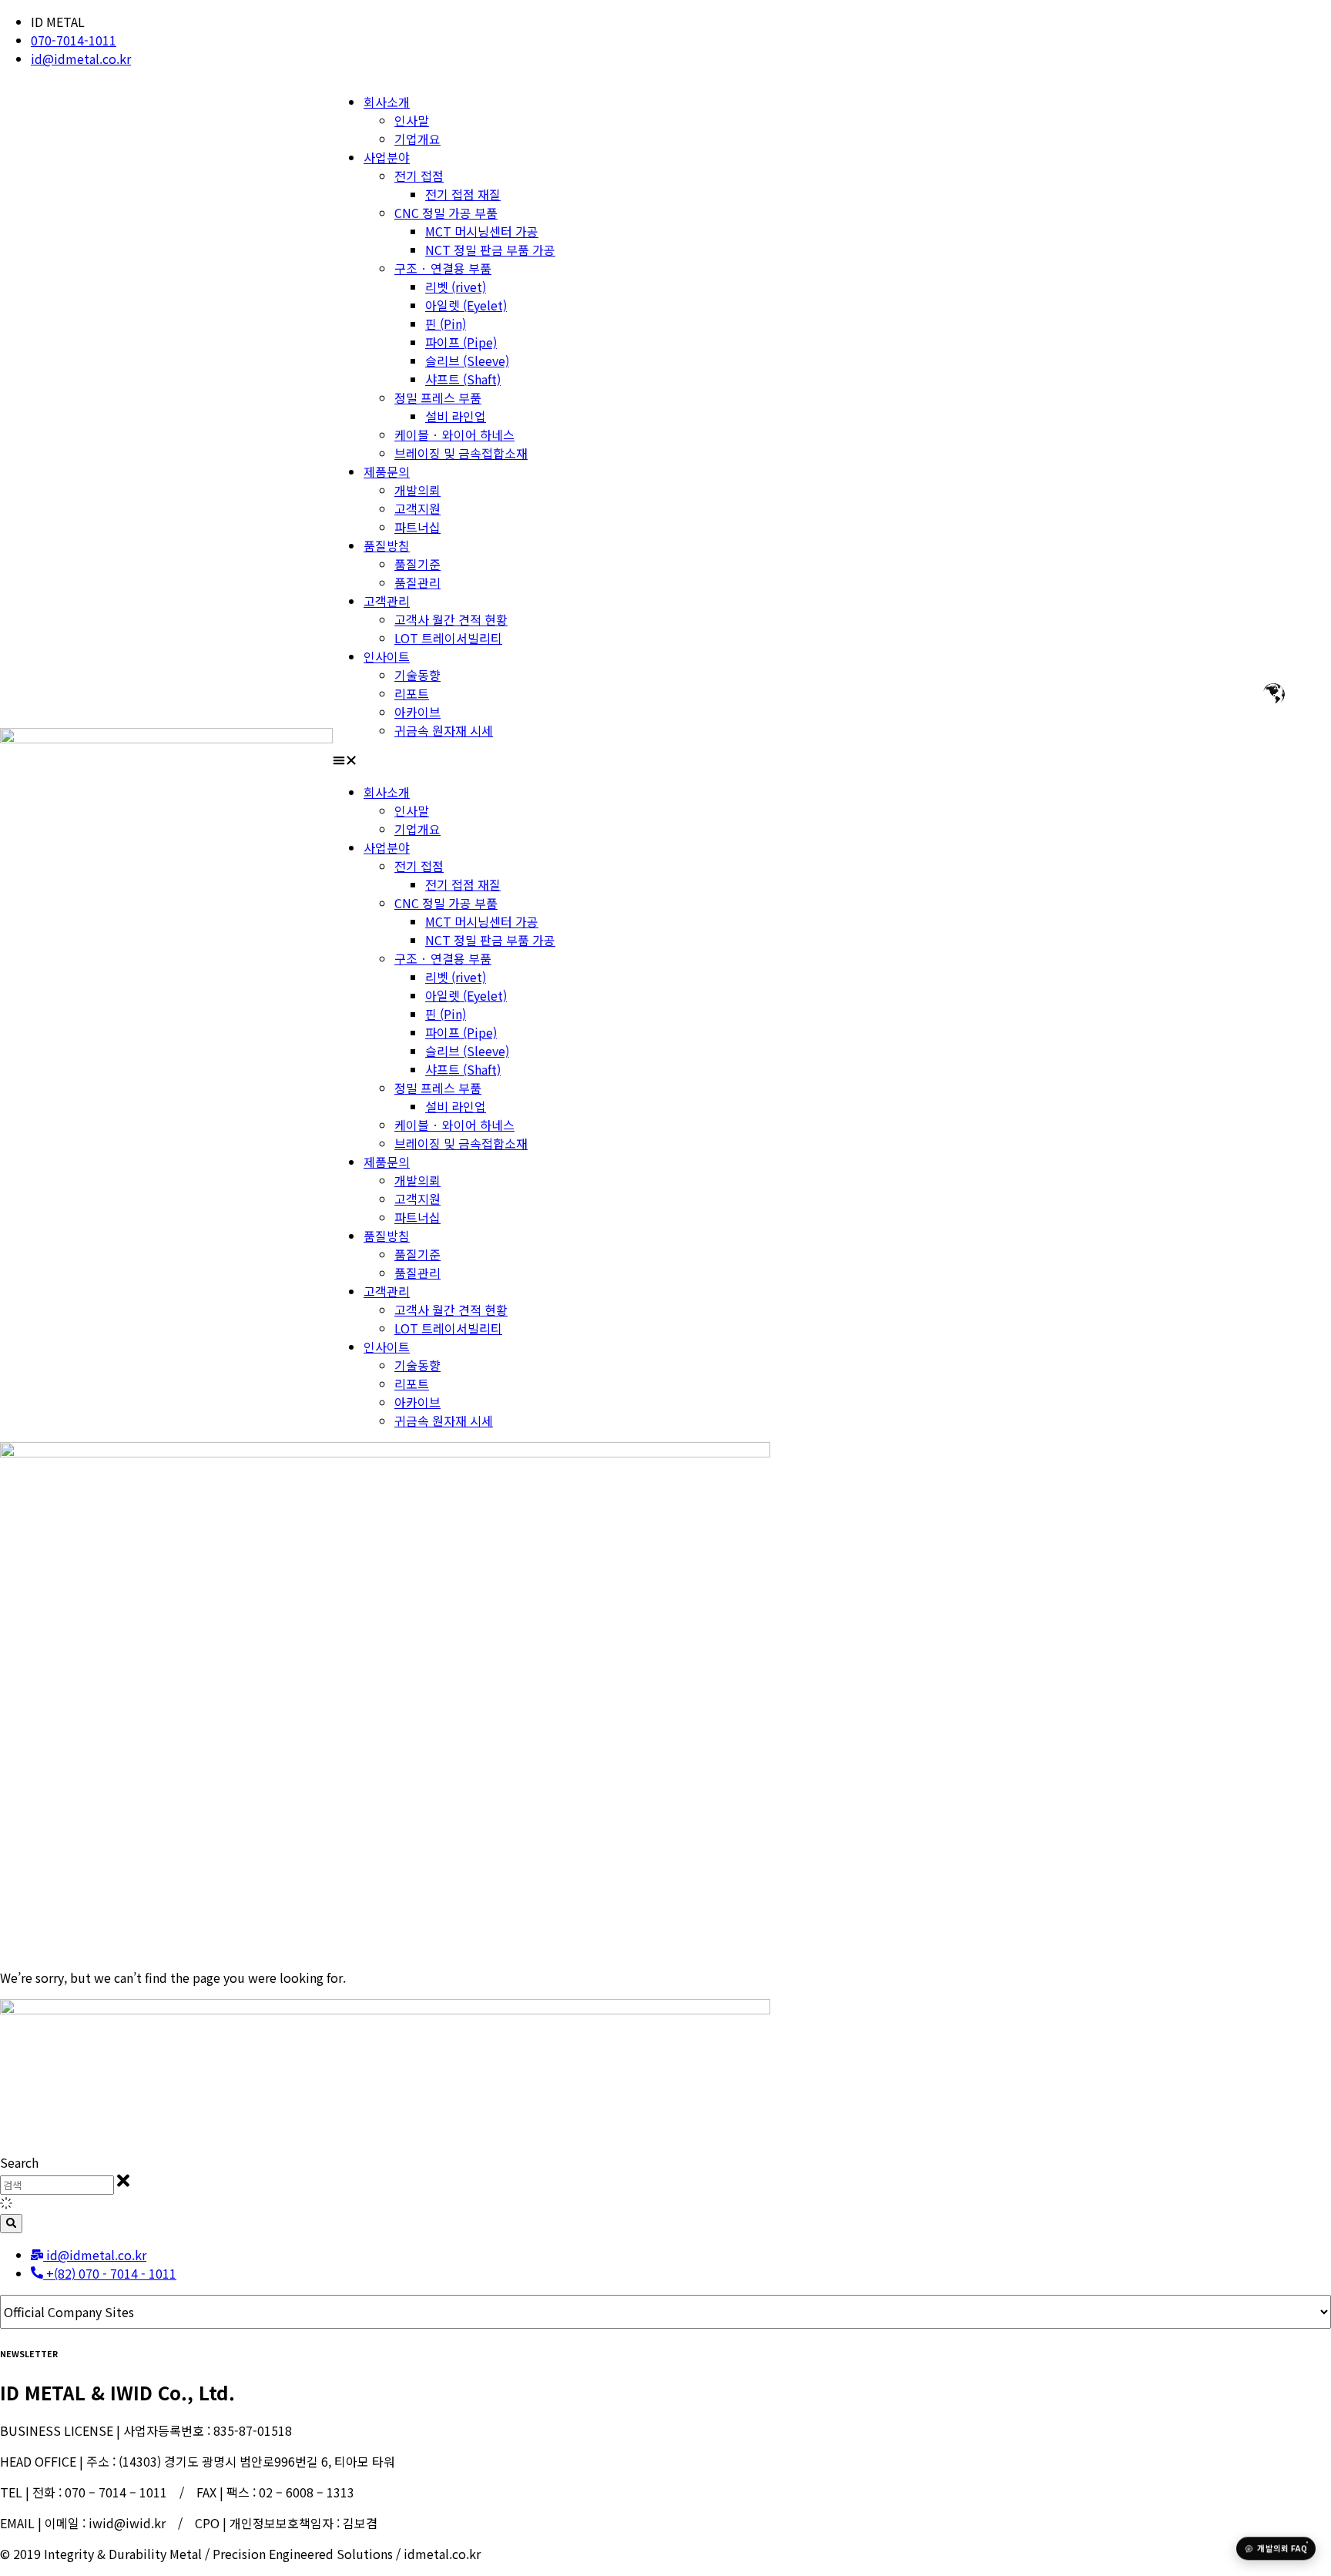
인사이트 (387, 656)
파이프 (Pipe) (461, 342)
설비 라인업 (456, 416)
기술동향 (417, 675)
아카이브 (417, 712)
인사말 (412, 120)
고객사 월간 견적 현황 (451, 619)
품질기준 (417, 564)
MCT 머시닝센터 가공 (482, 231)
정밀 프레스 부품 (438, 397)
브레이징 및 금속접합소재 (461, 453)
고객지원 (417, 508)
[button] (832, 761)
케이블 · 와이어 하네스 (454, 434)
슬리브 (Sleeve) (467, 361)
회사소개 (387, 102)
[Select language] (1271, 694)
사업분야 (387, 157)
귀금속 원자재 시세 (444, 730)
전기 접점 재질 (463, 194)
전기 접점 (419, 176)
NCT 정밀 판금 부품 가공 (490, 250)
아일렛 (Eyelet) (466, 305)
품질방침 (387, 545)
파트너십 (417, 527)
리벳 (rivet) (456, 287)
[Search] (11, 2224)
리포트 (412, 693)
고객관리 (387, 601)
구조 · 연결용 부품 (443, 268)
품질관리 (417, 582)
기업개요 (417, 139)
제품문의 (387, 471)
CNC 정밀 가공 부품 (446, 213)
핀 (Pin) (446, 324)
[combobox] (57, 2185)
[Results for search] (665, 2204)
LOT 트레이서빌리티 (448, 638)
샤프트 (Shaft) (463, 379)
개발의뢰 (417, 490)
